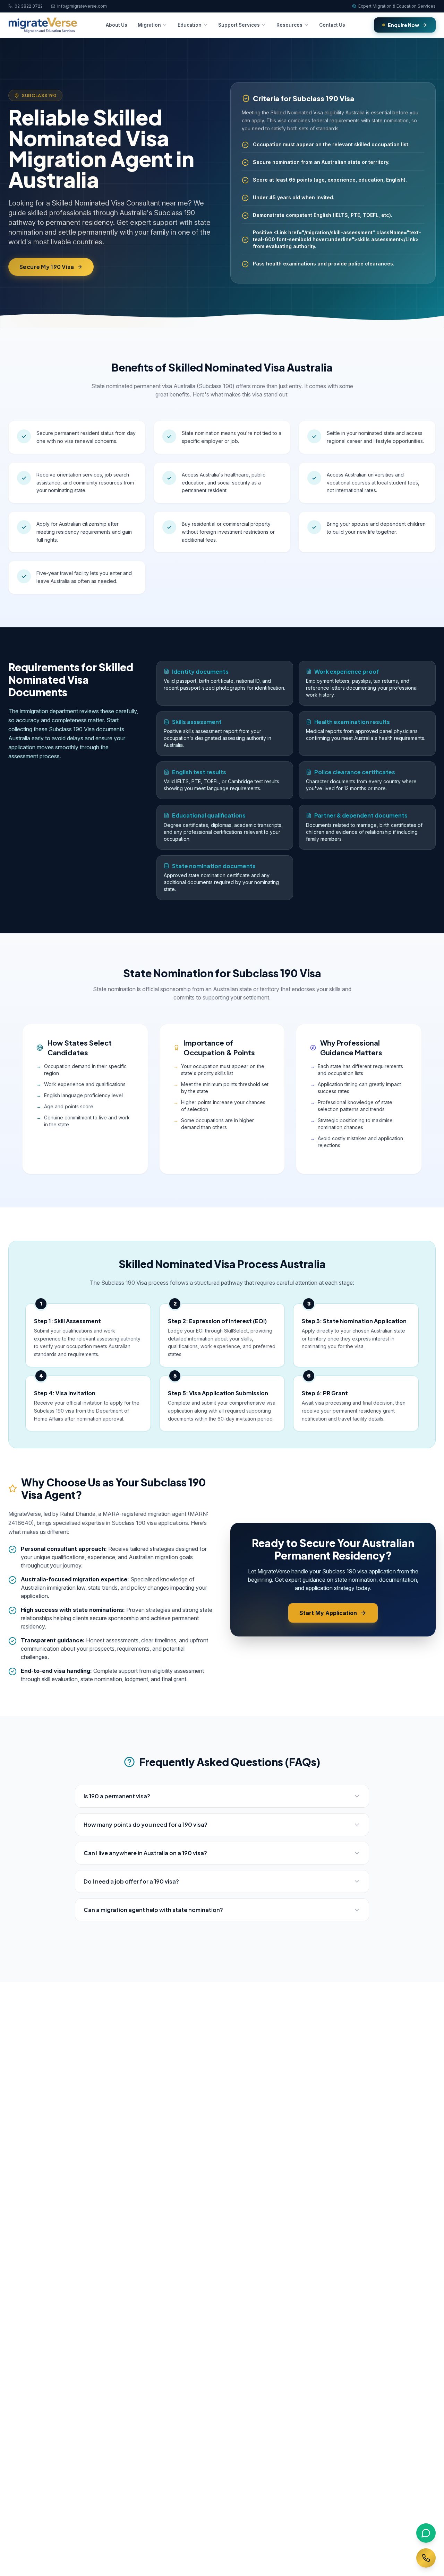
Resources (289, 25)
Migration (149, 25)
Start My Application (328, 1613)
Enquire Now (403, 25)
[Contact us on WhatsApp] (426, 2533)
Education (190, 25)
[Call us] (426, 2558)
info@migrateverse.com (82, 6)
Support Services (239, 25)
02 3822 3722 (29, 6)
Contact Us (332, 25)
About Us (117, 25)
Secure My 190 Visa (47, 267)
